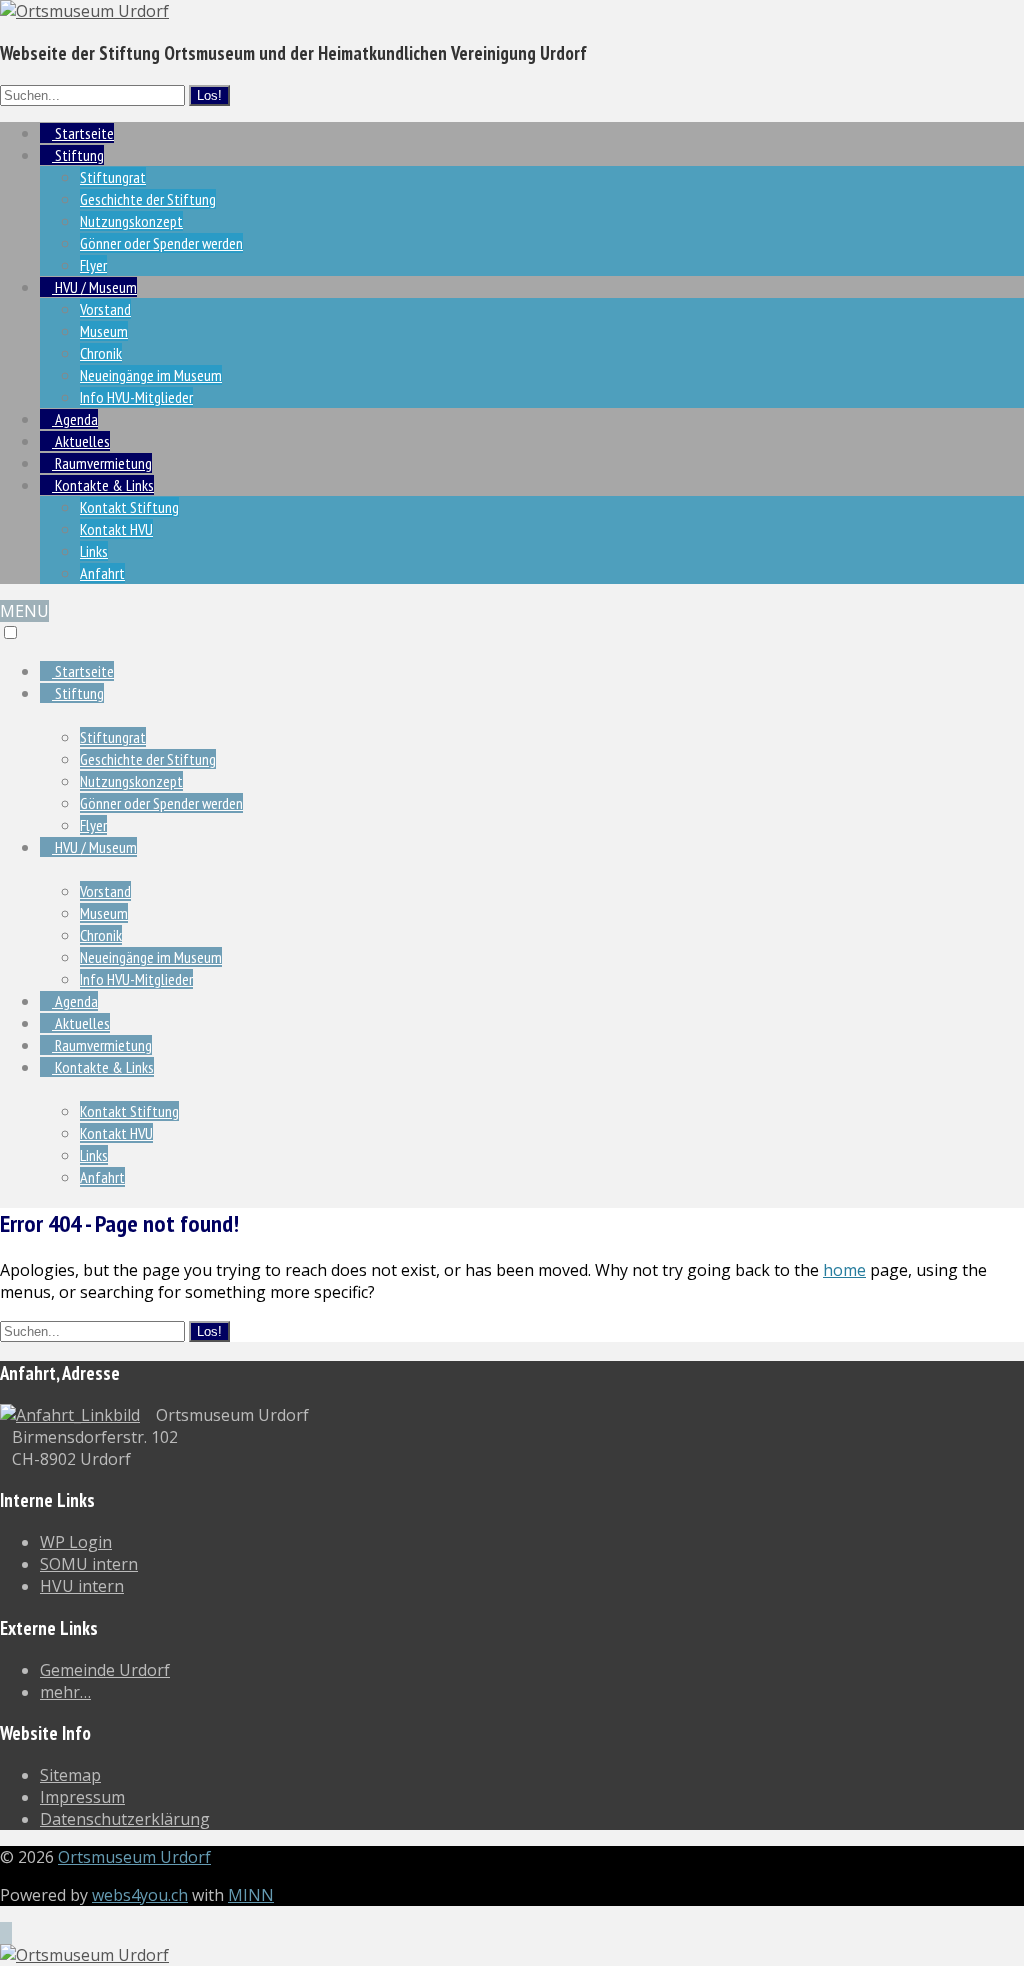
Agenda (75, 419)
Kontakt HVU (116, 529)
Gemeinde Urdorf (105, 1670)
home (844, 1270)
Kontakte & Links (103, 485)
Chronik (101, 353)
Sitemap (70, 1775)
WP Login (76, 1542)
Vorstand (105, 309)
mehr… (65, 1692)
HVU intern (82, 1586)
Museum (104, 331)
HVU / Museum (94, 287)
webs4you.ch (140, 1895)
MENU (24, 611)
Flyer (93, 265)
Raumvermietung (102, 463)
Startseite (83, 133)
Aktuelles (81, 441)
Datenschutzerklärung (125, 1819)
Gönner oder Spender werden (161, 243)
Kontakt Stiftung (129, 507)
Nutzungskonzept (131, 221)
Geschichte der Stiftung (148, 199)
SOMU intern (89, 1564)
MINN (251, 1895)
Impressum (82, 1797)
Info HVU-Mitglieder (136, 397)
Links (94, 551)
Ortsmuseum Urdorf (134, 1857)
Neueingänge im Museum (151, 375)
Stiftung (78, 155)
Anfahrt (102, 573)
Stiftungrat (113, 177)
